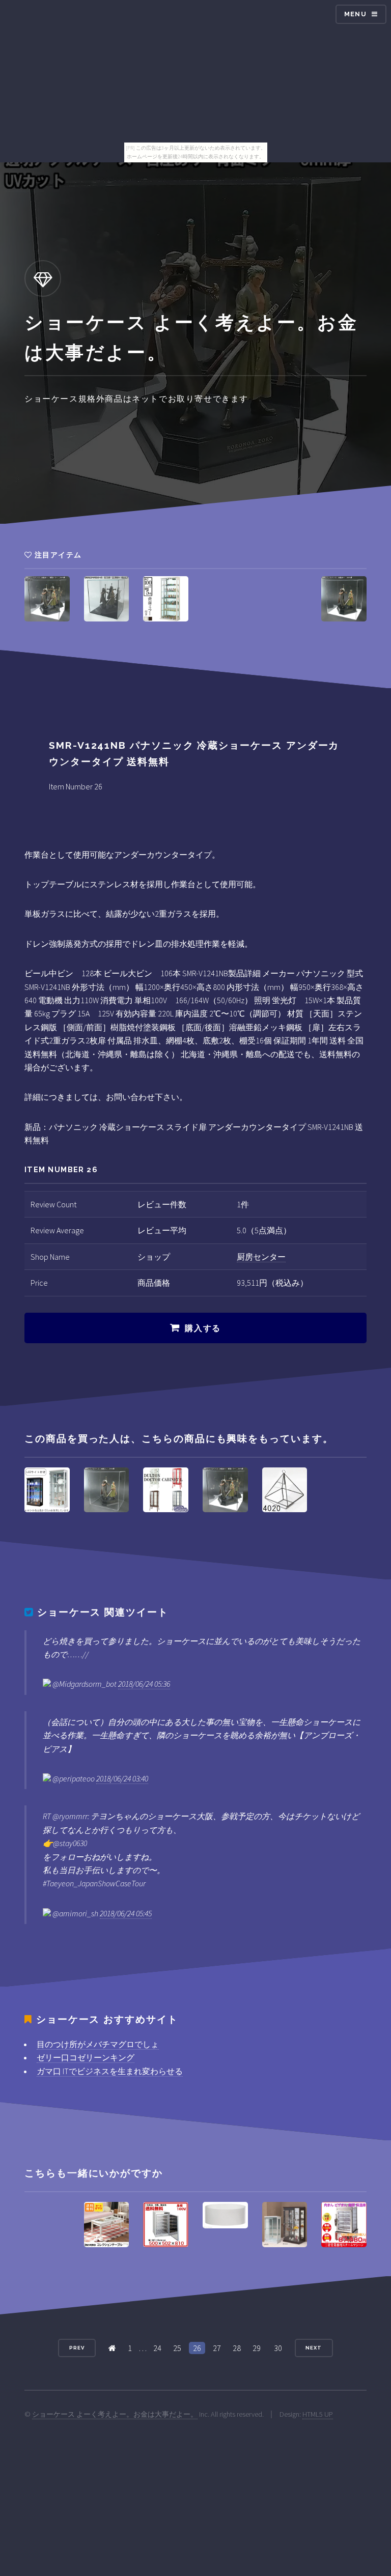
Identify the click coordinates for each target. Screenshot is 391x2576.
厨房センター (261, 1257)
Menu (355, 14)
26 (197, 2348)
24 (157, 2348)
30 (278, 2348)
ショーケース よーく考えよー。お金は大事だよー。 (115, 2414)
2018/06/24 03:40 (122, 1778)
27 (217, 2348)
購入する (203, 1328)
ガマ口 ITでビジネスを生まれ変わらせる (110, 2071)
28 (237, 2348)
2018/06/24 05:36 (144, 1684)
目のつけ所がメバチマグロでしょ (98, 2044)
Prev (77, 2348)
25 (177, 2348)
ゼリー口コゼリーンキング (86, 2057)
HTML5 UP (318, 2414)
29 (257, 2348)
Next (314, 2348)
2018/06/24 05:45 (126, 1913)
